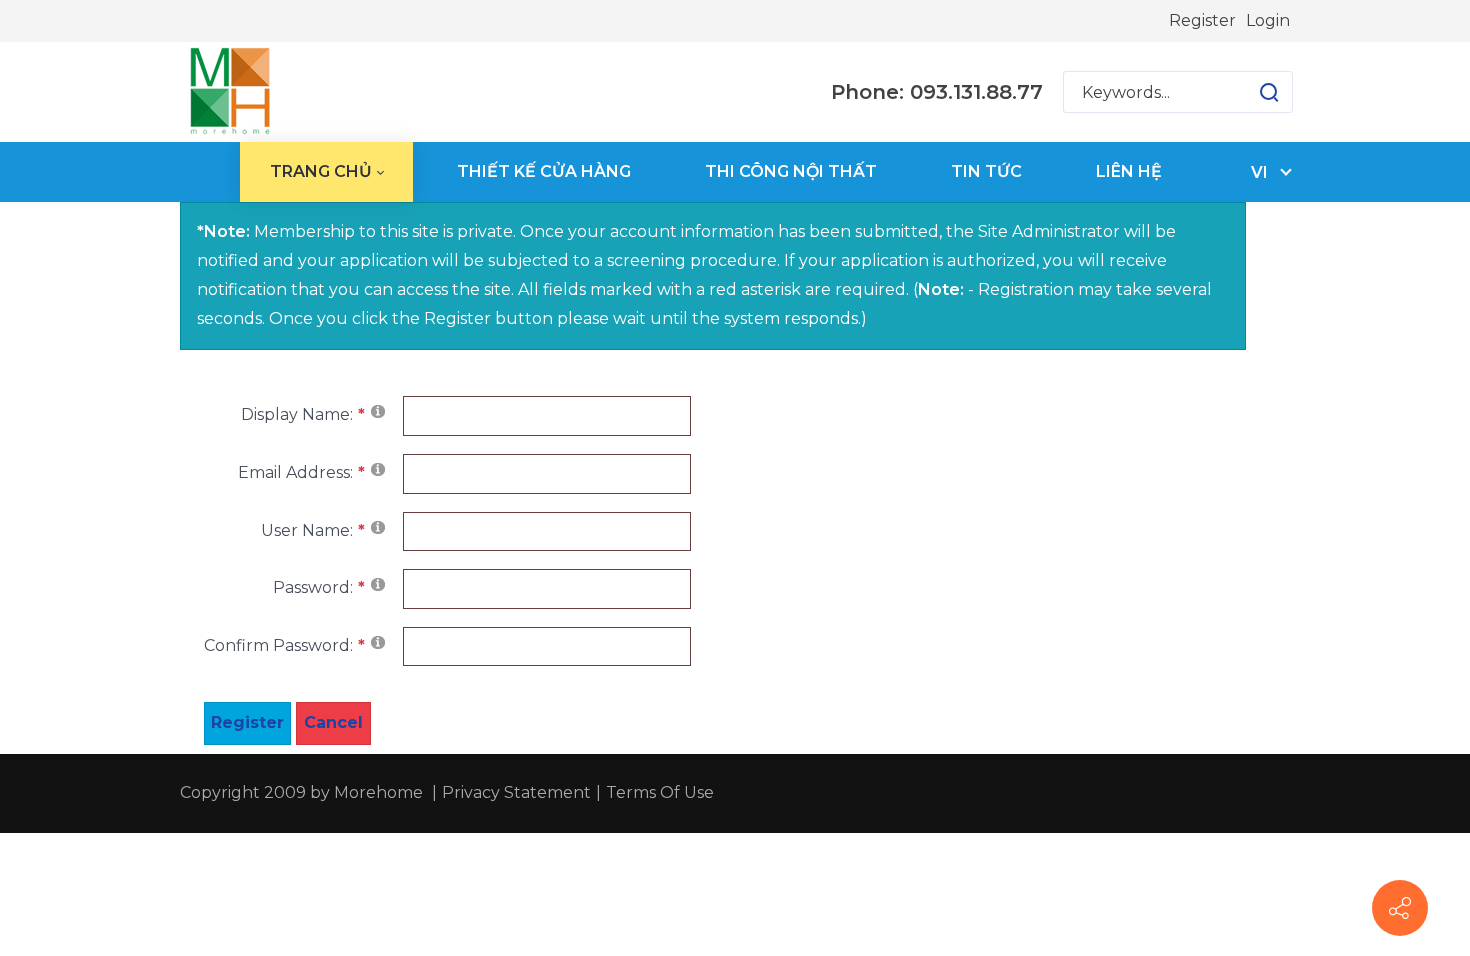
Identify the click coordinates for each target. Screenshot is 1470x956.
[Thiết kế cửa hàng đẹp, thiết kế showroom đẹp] (230, 92)
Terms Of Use (660, 792)
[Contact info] (1400, 908)
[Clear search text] (1249, 92)
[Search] (1269, 92)
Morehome (378, 792)
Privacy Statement (516, 792)
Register (1202, 20)
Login (1268, 20)
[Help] (378, 410)
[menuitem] (326, 172)
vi (1259, 172)
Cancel (333, 722)
